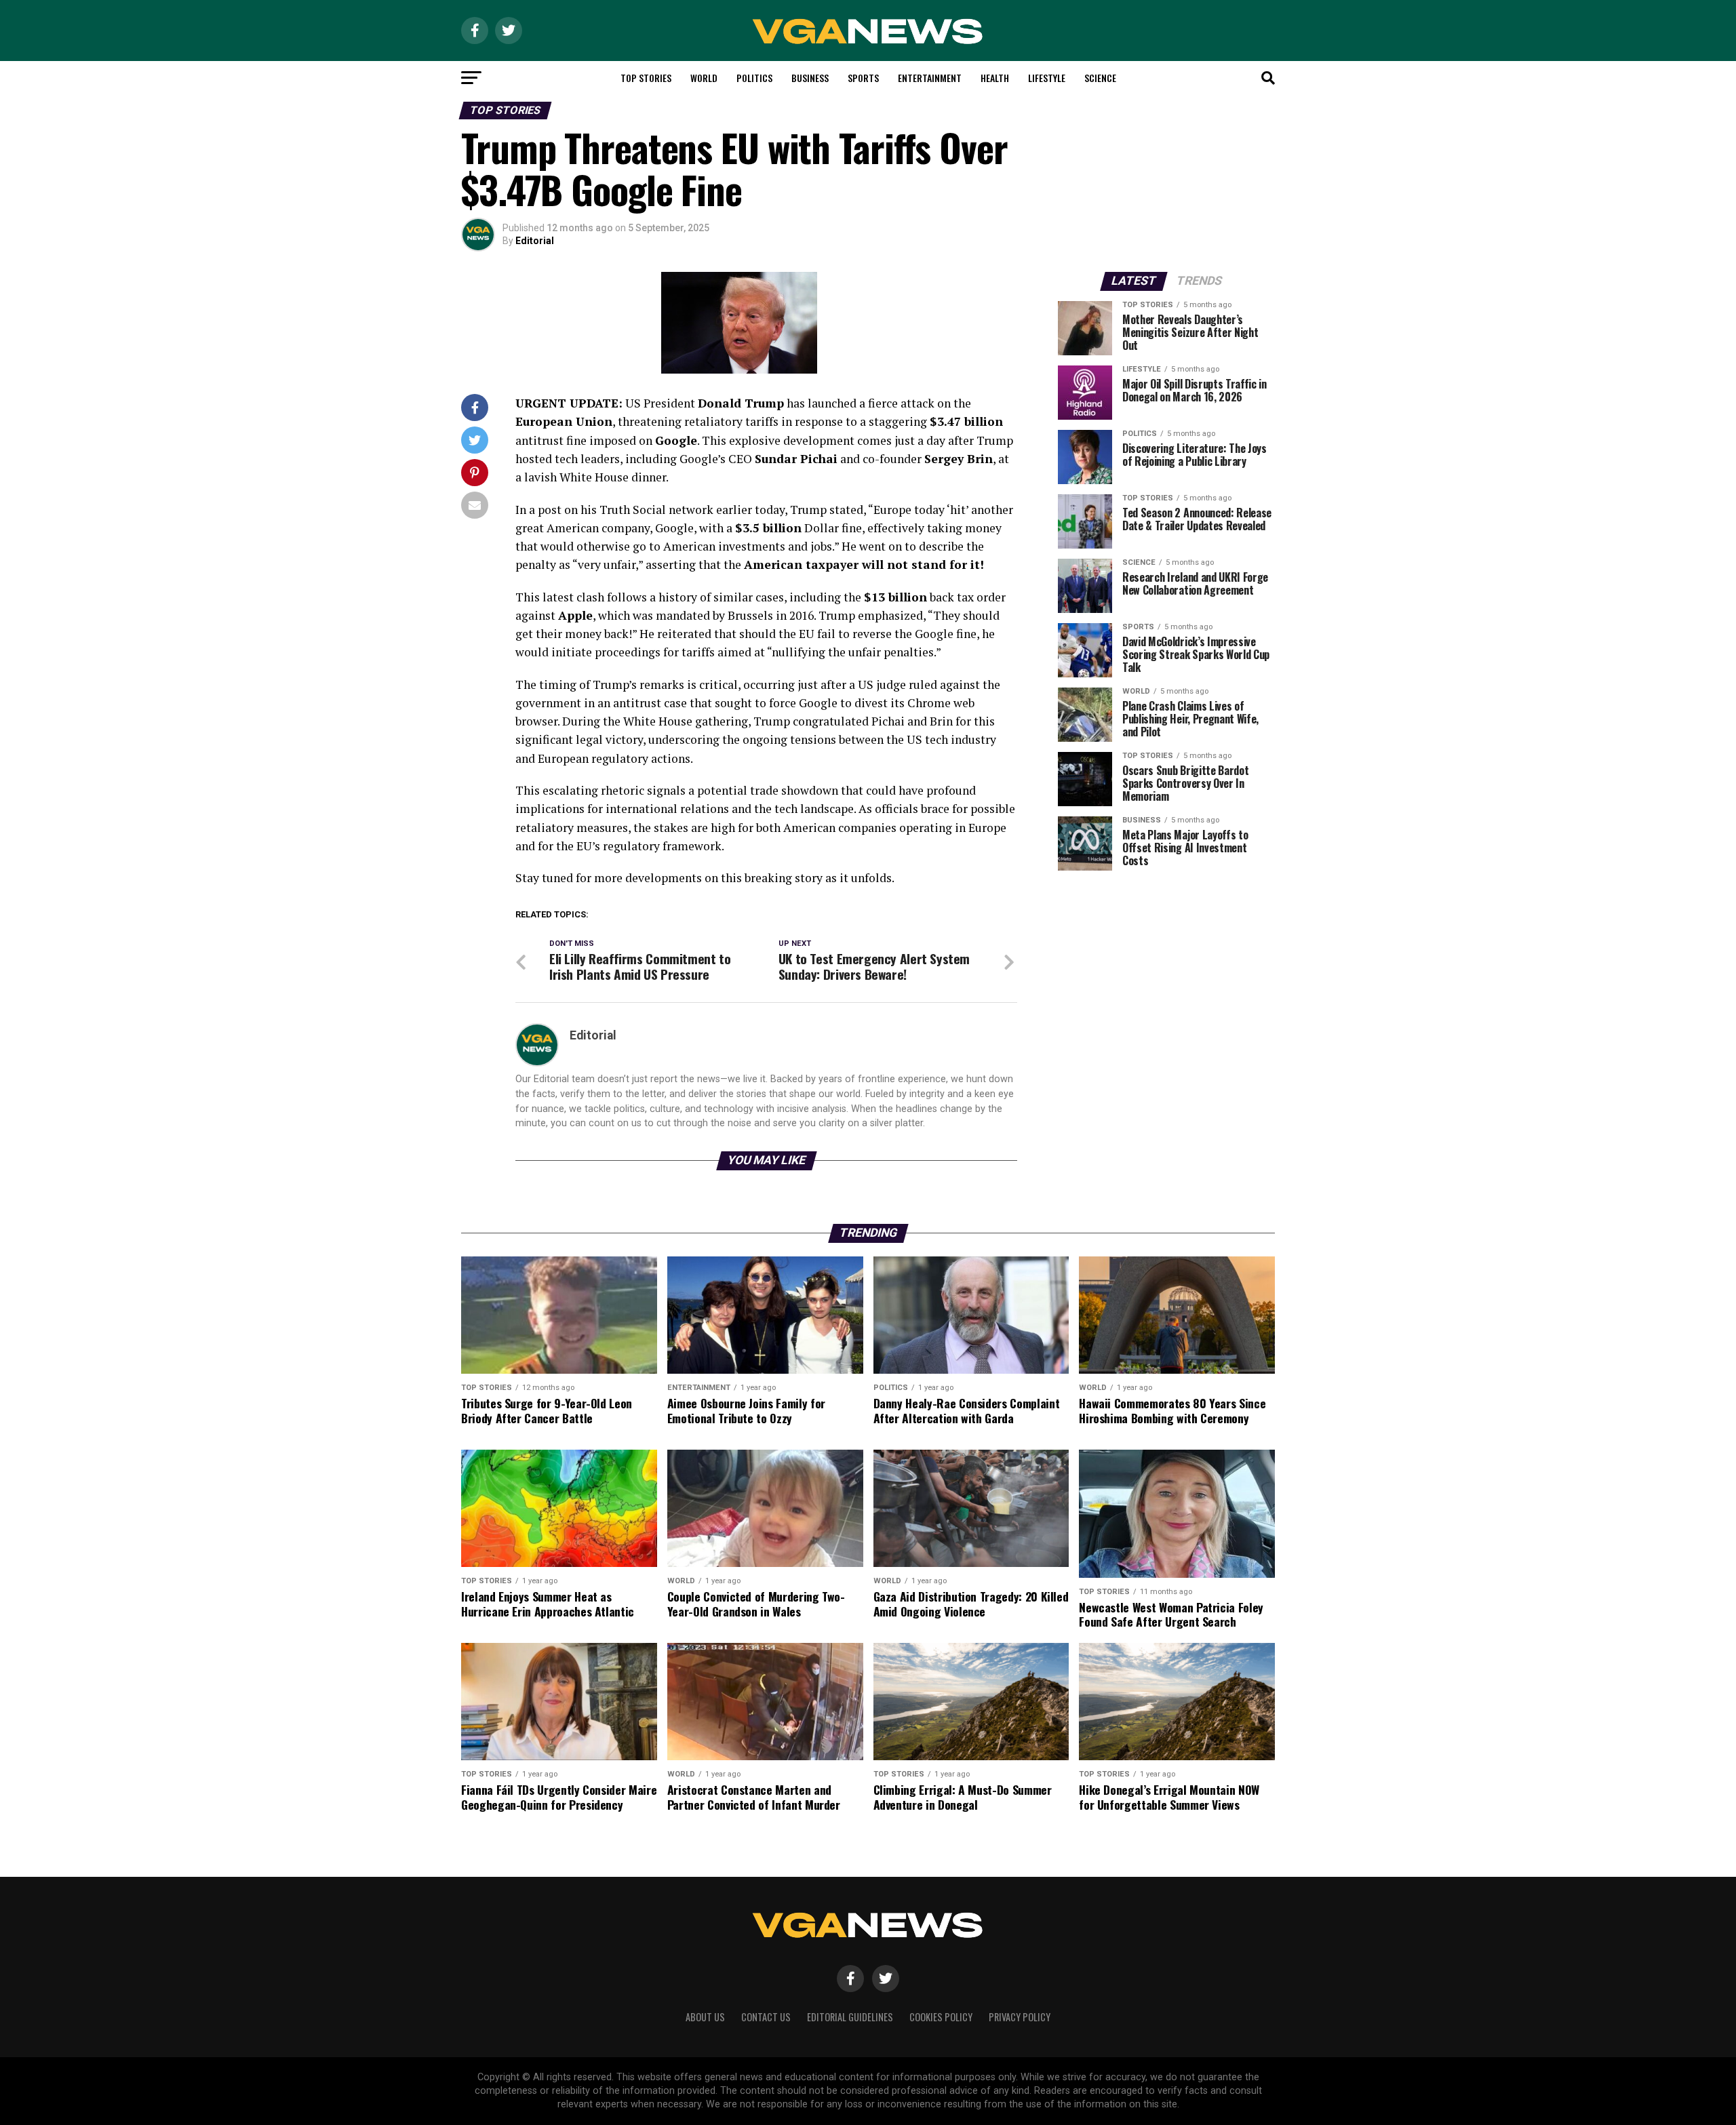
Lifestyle (1047, 78)
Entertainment (930, 78)
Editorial (535, 241)
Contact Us (766, 2017)
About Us (705, 2017)
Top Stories (646, 78)
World (704, 78)
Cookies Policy (941, 2017)
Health (995, 78)
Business (810, 78)
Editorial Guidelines (850, 2017)
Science (1100, 78)
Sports (863, 78)
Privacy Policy (1020, 2017)
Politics (754, 78)
